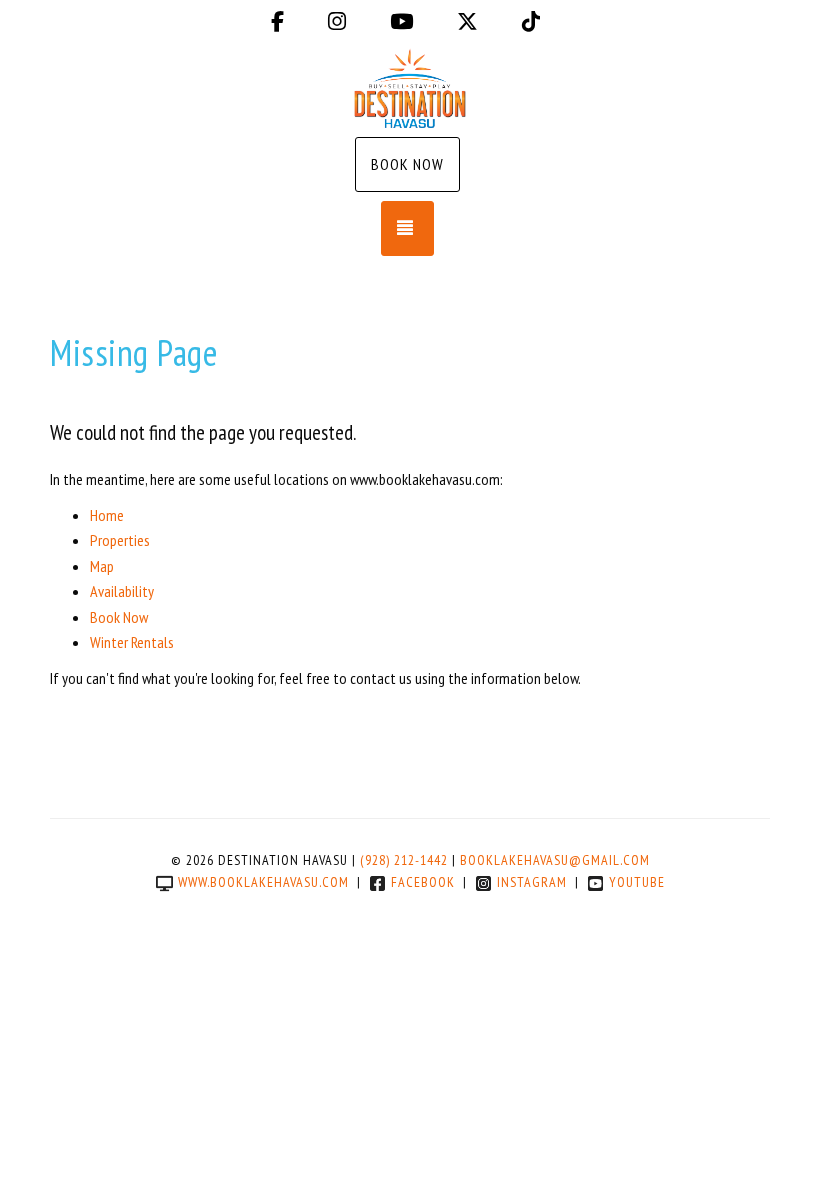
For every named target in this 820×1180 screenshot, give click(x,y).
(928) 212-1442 (404, 860)
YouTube (637, 882)
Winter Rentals (132, 642)
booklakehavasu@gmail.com (555, 860)
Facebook (423, 882)
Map (102, 566)
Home (107, 515)
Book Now (407, 164)
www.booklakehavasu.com (263, 882)
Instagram (532, 882)
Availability (122, 591)
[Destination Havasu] (410, 88)
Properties (120, 540)
